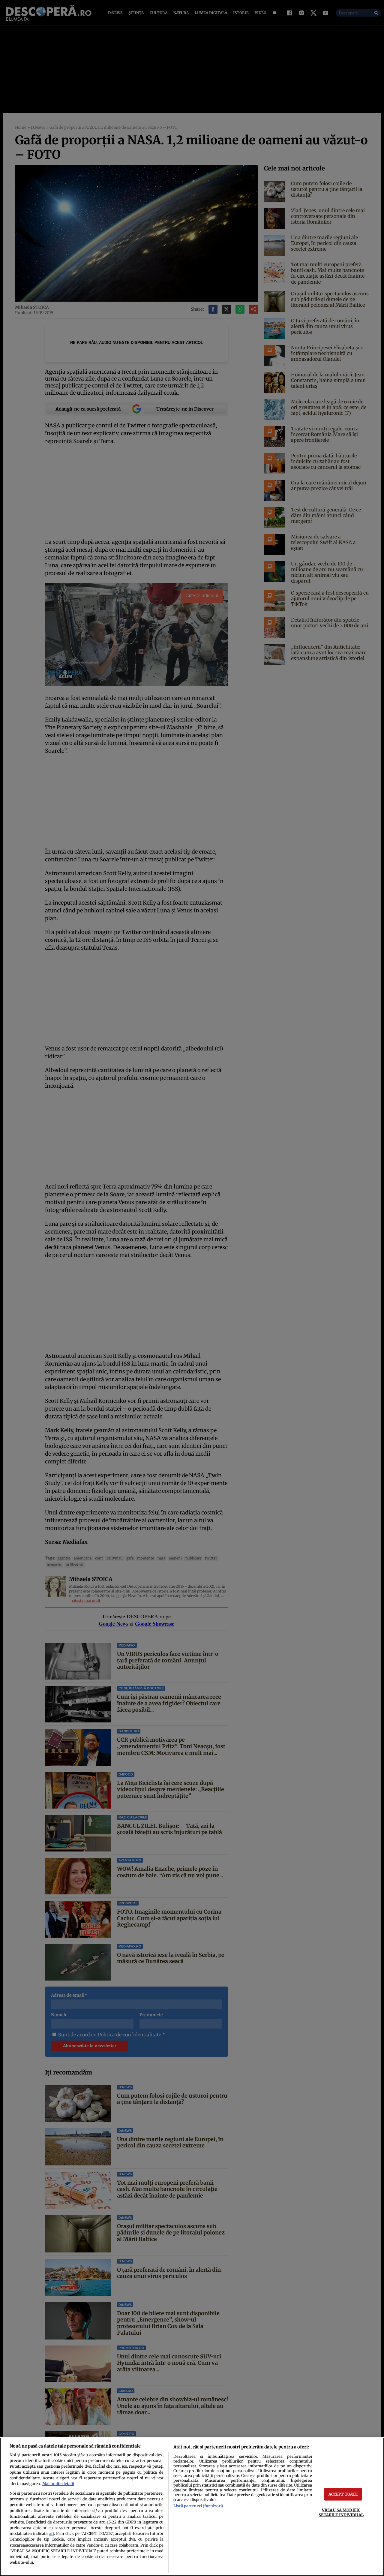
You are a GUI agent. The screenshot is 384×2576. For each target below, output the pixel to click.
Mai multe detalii (58, 2484)
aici (52, 2534)
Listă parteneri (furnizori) (198, 2506)
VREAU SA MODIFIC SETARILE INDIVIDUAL (341, 2512)
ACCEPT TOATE (343, 2494)
